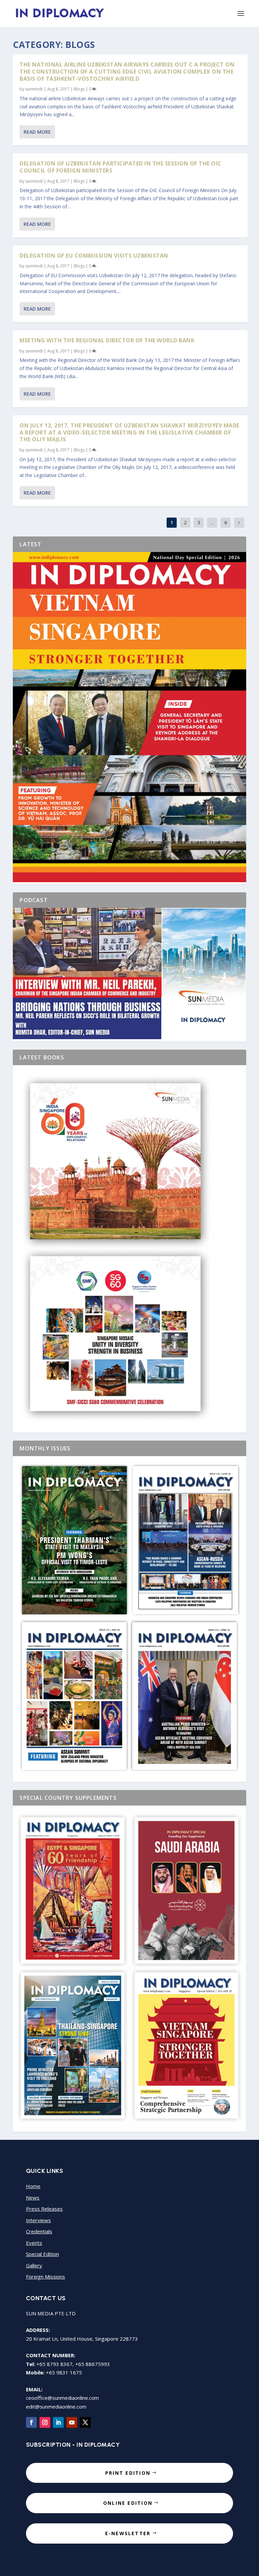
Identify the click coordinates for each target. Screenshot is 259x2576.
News (33, 2198)
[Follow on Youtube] (72, 2422)
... (212, 522)
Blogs (79, 89)
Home (33, 2186)
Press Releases (44, 2209)
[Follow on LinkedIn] (58, 2422)
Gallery (34, 2265)
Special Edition (42, 2254)
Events (34, 2243)
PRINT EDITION (128, 2473)
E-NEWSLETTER (128, 2533)
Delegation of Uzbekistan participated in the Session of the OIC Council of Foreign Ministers (121, 167)
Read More (37, 132)
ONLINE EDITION (128, 2503)
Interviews (38, 2220)
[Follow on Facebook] (31, 2422)
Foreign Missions (46, 2277)
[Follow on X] (85, 2422)
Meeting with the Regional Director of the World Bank (107, 340)
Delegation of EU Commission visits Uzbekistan (94, 256)
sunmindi (34, 89)
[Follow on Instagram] (45, 2422)
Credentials (39, 2231)
